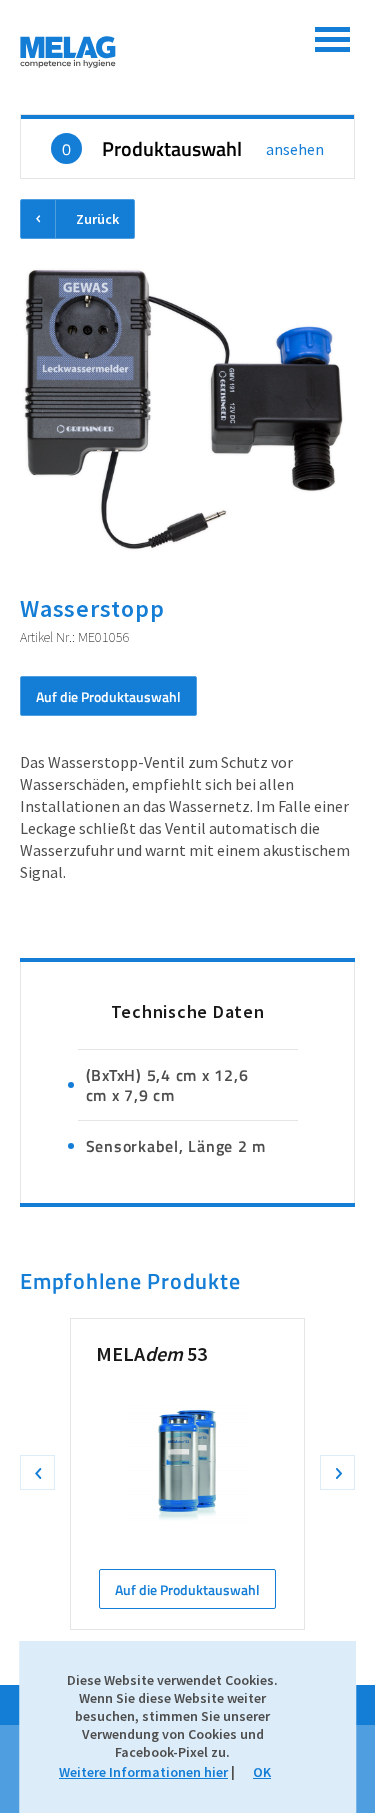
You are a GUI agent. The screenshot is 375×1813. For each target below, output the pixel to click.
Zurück (97, 219)
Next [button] (337, 1472)
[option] (187, 1474)
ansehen (295, 149)
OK (262, 1772)
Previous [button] (37, 1472)
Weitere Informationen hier (143, 1772)
